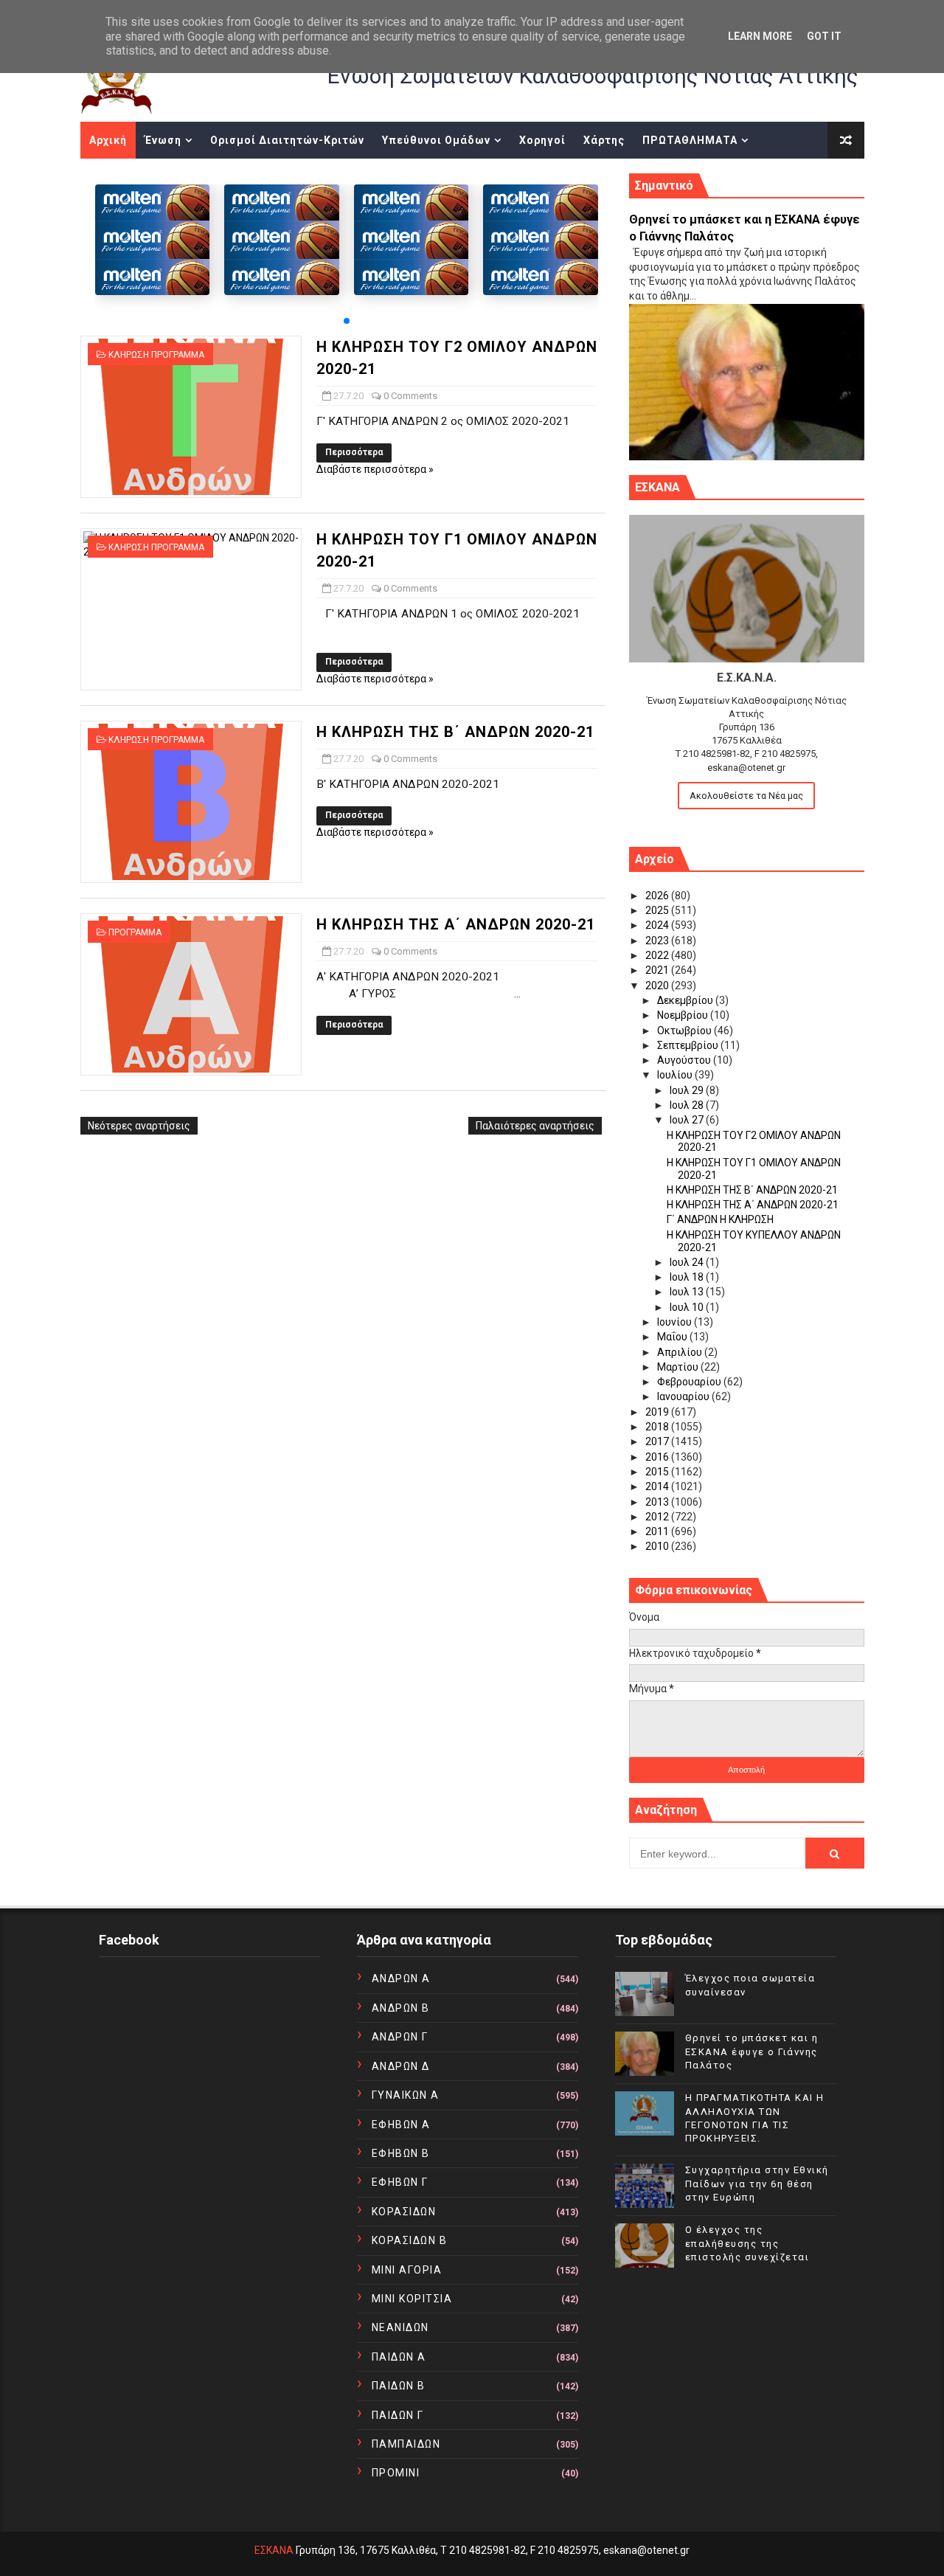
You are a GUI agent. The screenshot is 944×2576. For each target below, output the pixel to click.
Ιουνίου (676, 1322)
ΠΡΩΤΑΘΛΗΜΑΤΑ (690, 140)
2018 (658, 1427)
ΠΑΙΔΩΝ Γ (398, 2415)
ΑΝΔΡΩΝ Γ (400, 2037)
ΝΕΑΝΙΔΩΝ (400, 2327)
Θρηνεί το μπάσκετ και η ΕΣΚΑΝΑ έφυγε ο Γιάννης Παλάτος (752, 2051)
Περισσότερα (354, 452)
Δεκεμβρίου (686, 1000)
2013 (658, 1502)
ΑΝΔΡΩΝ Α (401, 1978)
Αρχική (108, 140)
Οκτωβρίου (686, 1031)
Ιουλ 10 (688, 1307)
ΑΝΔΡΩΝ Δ (401, 2066)
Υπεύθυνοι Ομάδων (436, 140)
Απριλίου (681, 1352)
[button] (347, 321)
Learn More (760, 36)
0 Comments (410, 396)
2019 (658, 1412)
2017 (658, 1441)
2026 (658, 896)
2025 (658, 910)
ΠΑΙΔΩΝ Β (399, 2386)
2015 (658, 1472)
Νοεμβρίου (684, 1015)
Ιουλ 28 (688, 1105)
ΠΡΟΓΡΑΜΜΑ (135, 932)
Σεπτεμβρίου (689, 1045)
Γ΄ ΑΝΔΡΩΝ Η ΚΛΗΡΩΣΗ (720, 1219)
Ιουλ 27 (688, 1120)
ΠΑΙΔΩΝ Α (399, 2357)
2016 (658, 1457)
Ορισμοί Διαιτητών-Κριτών (287, 140)
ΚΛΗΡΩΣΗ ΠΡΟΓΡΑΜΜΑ (156, 355)
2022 (658, 955)
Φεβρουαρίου (690, 1382)
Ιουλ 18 (688, 1277)
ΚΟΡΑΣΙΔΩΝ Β (410, 2240)
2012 (658, 1517)
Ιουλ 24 (688, 1262)
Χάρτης (604, 140)
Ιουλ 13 (688, 1292)
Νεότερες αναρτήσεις (139, 1126)
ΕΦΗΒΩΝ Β (401, 2153)
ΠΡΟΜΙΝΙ (396, 2473)
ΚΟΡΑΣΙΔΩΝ (404, 2212)
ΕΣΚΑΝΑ (274, 2550)
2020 (658, 986)
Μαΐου (673, 1337)
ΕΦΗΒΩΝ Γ (400, 2182)
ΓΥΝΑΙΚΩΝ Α (406, 2095)
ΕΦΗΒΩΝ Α (401, 2125)
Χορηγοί (542, 140)
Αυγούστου (685, 1060)
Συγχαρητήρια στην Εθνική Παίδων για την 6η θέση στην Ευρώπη (757, 2183)
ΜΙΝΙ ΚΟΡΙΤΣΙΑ (412, 2299)
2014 (658, 1486)
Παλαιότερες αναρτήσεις (535, 1126)
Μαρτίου (679, 1367)
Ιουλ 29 (688, 1090)
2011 (658, 1531)
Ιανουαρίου (684, 1396)
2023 (658, 941)
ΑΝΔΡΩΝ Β (401, 2008)
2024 (658, 925)
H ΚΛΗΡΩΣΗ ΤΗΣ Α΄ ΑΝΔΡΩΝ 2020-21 (456, 924)
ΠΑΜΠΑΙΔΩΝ (406, 2444)
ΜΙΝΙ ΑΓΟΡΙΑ (407, 2270)
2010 (658, 1546)
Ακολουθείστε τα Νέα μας (746, 796)
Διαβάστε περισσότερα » (375, 469)
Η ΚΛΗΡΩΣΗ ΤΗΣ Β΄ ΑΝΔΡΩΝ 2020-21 (455, 732)
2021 (658, 970)
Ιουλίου (676, 1075)
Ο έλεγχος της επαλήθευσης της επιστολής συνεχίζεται (747, 2243)
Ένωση (163, 140)
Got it (824, 36)
